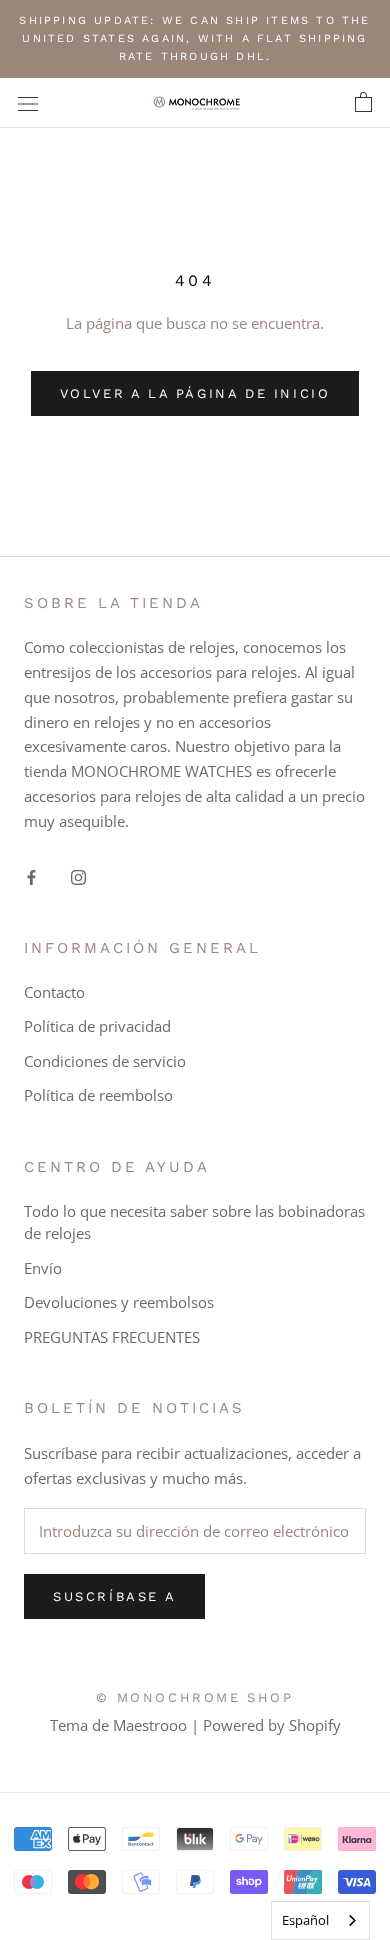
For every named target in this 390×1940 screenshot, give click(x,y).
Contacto (54, 992)
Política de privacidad (97, 1026)
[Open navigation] (28, 103)
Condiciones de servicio (105, 1061)
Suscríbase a (114, 1596)
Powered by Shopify (272, 1725)
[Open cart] (363, 103)
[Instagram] (78, 875)
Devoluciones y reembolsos (119, 1302)
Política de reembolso (98, 1095)
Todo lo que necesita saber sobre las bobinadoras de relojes (194, 1222)
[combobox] (320, 1920)
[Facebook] (31, 875)
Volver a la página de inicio (195, 393)
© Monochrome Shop (194, 1697)
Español (305, 1920)
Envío (43, 1268)
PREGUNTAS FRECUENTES (112, 1337)
